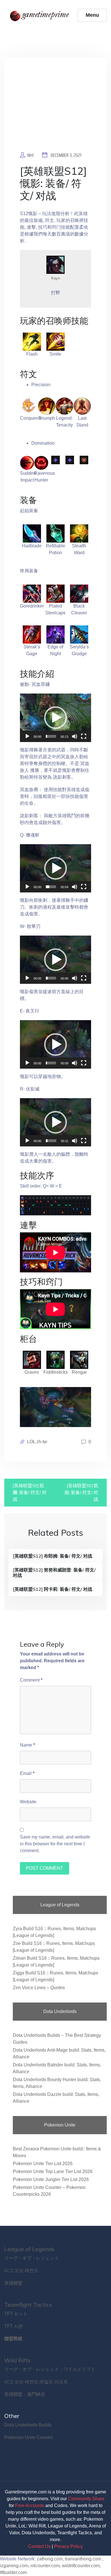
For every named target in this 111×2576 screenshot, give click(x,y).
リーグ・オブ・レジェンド (32, 2258)
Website (28, 1802)
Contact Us (39, 2546)
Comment (31, 1680)
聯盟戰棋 (13, 2339)
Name (27, 1745)
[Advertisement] (55, 109)
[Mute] (75, 736)
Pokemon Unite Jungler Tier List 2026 (51, 2179)
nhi (30, 155)
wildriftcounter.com (81, 2566)
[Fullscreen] (84, 736)
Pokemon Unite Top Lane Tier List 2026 (53, 2171)
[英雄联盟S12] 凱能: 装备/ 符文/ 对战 (81, 1492)
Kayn (55, 278)
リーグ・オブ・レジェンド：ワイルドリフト (50, 2369)
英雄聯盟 (13, 2283)
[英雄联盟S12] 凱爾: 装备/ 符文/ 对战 (30, 1492)
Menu (92, 15)
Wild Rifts (18, 2360)
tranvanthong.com (83, 2559)
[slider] (51, 736)
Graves (32, 1372)
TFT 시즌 (14, 2326)
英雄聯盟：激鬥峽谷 (25, 2394)
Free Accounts (30, 2505)
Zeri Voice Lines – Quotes (39, 1988)
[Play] (27, 736)
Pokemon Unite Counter (29, 2437)
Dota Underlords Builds (28, 2425)
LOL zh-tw (37, 1442)
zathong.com (50, 2559)
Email (27, 1773)
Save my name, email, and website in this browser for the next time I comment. (55, 1844)
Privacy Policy (68, 2546)
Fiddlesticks (56, 1372)
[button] (55, 718)
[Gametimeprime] (41, 15)
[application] (55, 718)
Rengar (79, 1372)
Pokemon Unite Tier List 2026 (43, 2164)
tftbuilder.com (13, 2572)
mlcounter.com (45, 2566)
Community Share (86, 2499)
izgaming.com (14, 2566)
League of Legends (29, 2249)
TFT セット (16, 2314)
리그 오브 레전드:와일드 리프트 (36, 2382)
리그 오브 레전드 (21, 2271)
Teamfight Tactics (28, 2305)
